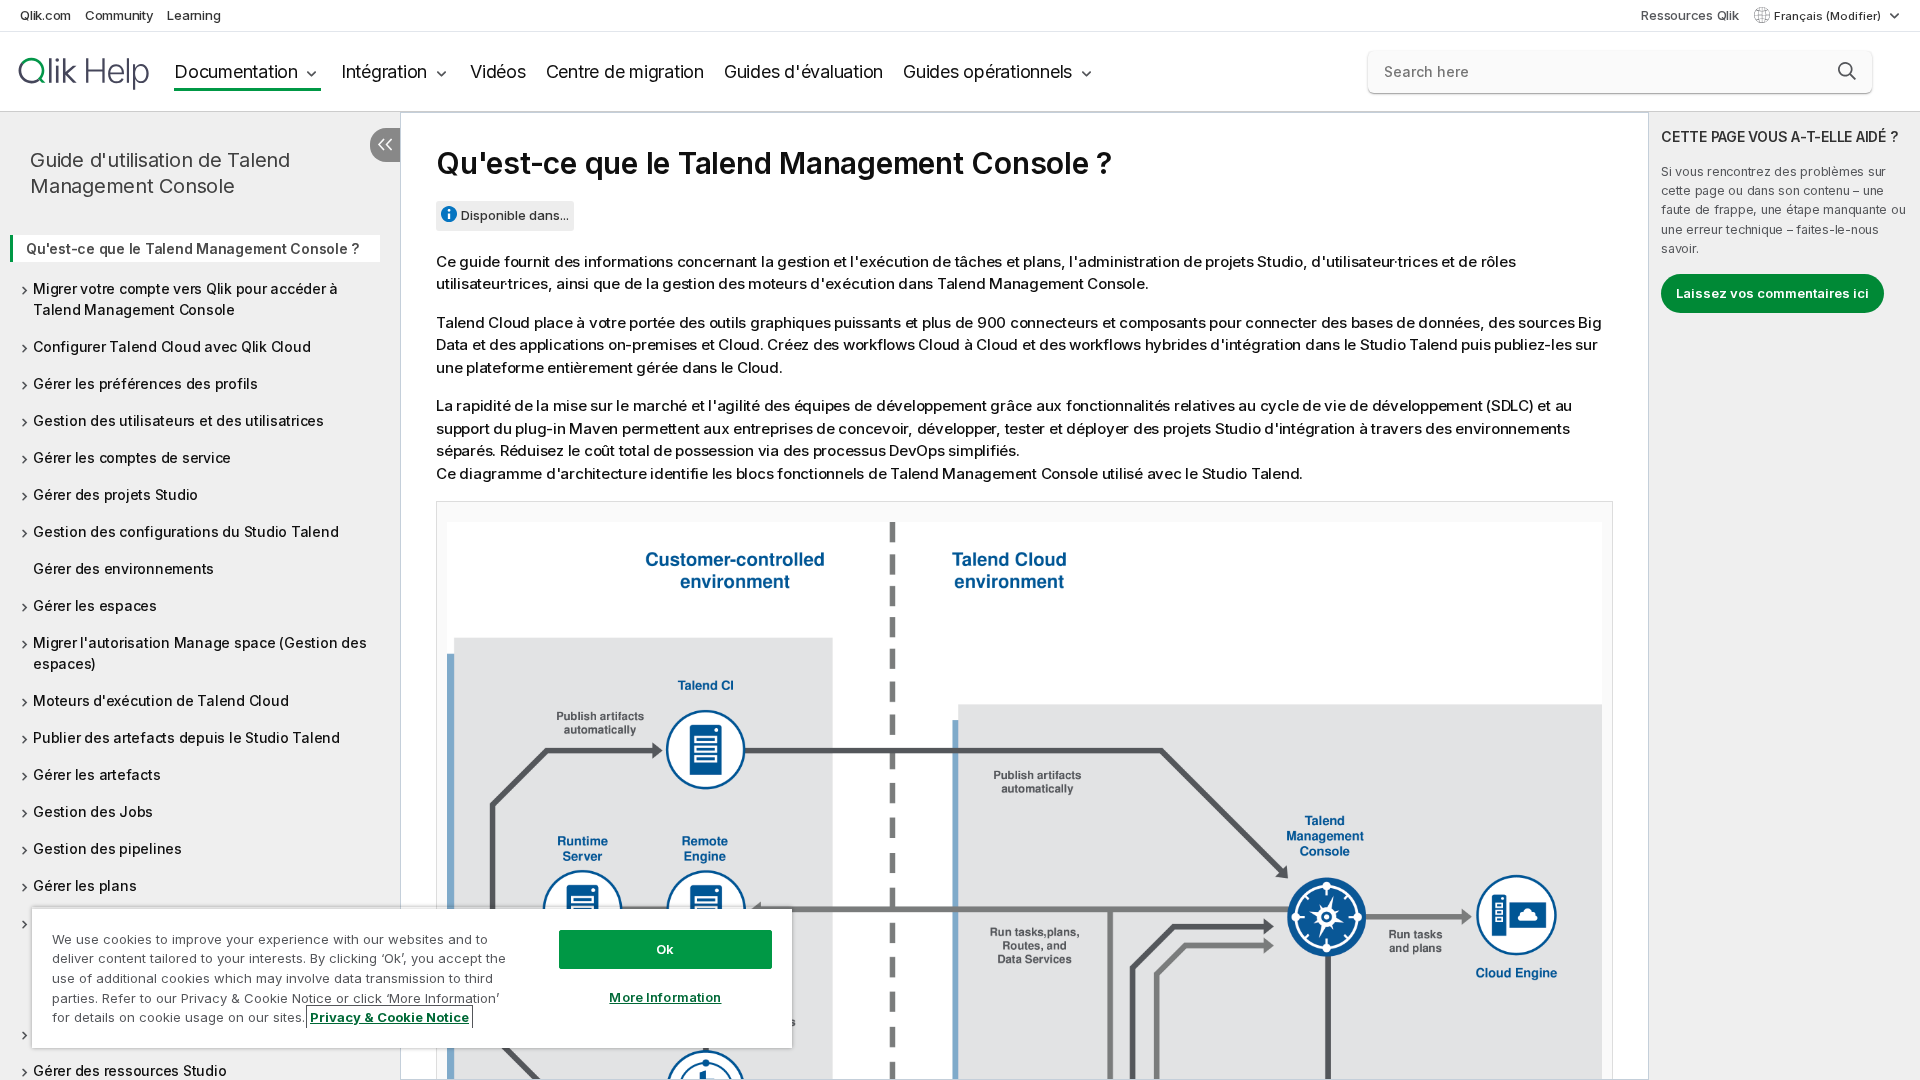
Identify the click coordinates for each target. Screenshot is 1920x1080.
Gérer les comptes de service (132, 457)
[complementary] (1784, 596)
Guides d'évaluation (803, 71)
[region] (412, 977)
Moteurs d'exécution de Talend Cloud (160, 700)
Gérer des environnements (123, 568)
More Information (665, 997)
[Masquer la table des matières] (385, 145)
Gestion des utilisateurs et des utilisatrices (178, 420)
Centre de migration (625, 71)
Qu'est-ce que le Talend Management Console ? (192, 248)
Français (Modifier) (1829, 16)
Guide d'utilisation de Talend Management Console (160, 173)
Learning (193, 15)
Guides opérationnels (987, 71)
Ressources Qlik (1689, 15)
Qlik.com (45, 15)
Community (119, 15)
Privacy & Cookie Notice (389, 1017)
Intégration (384, 71)
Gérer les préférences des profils (145, 383)
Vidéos (498, 71)
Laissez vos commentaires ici (1772, 293)
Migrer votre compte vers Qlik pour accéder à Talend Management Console (185, 299)
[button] (1847, 71)
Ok (665, 949)
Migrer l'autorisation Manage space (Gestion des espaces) (199, 653)
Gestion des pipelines (107, 848)
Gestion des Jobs (93, 811)
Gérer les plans (84, 885)
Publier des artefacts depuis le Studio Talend (186, 737)
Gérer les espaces (95, 605)
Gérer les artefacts (96, 774)
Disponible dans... (515, 215)
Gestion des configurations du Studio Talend (185, 531)
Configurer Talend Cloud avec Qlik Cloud (171, 346)
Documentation (236, 71)
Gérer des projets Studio (115, 494)
